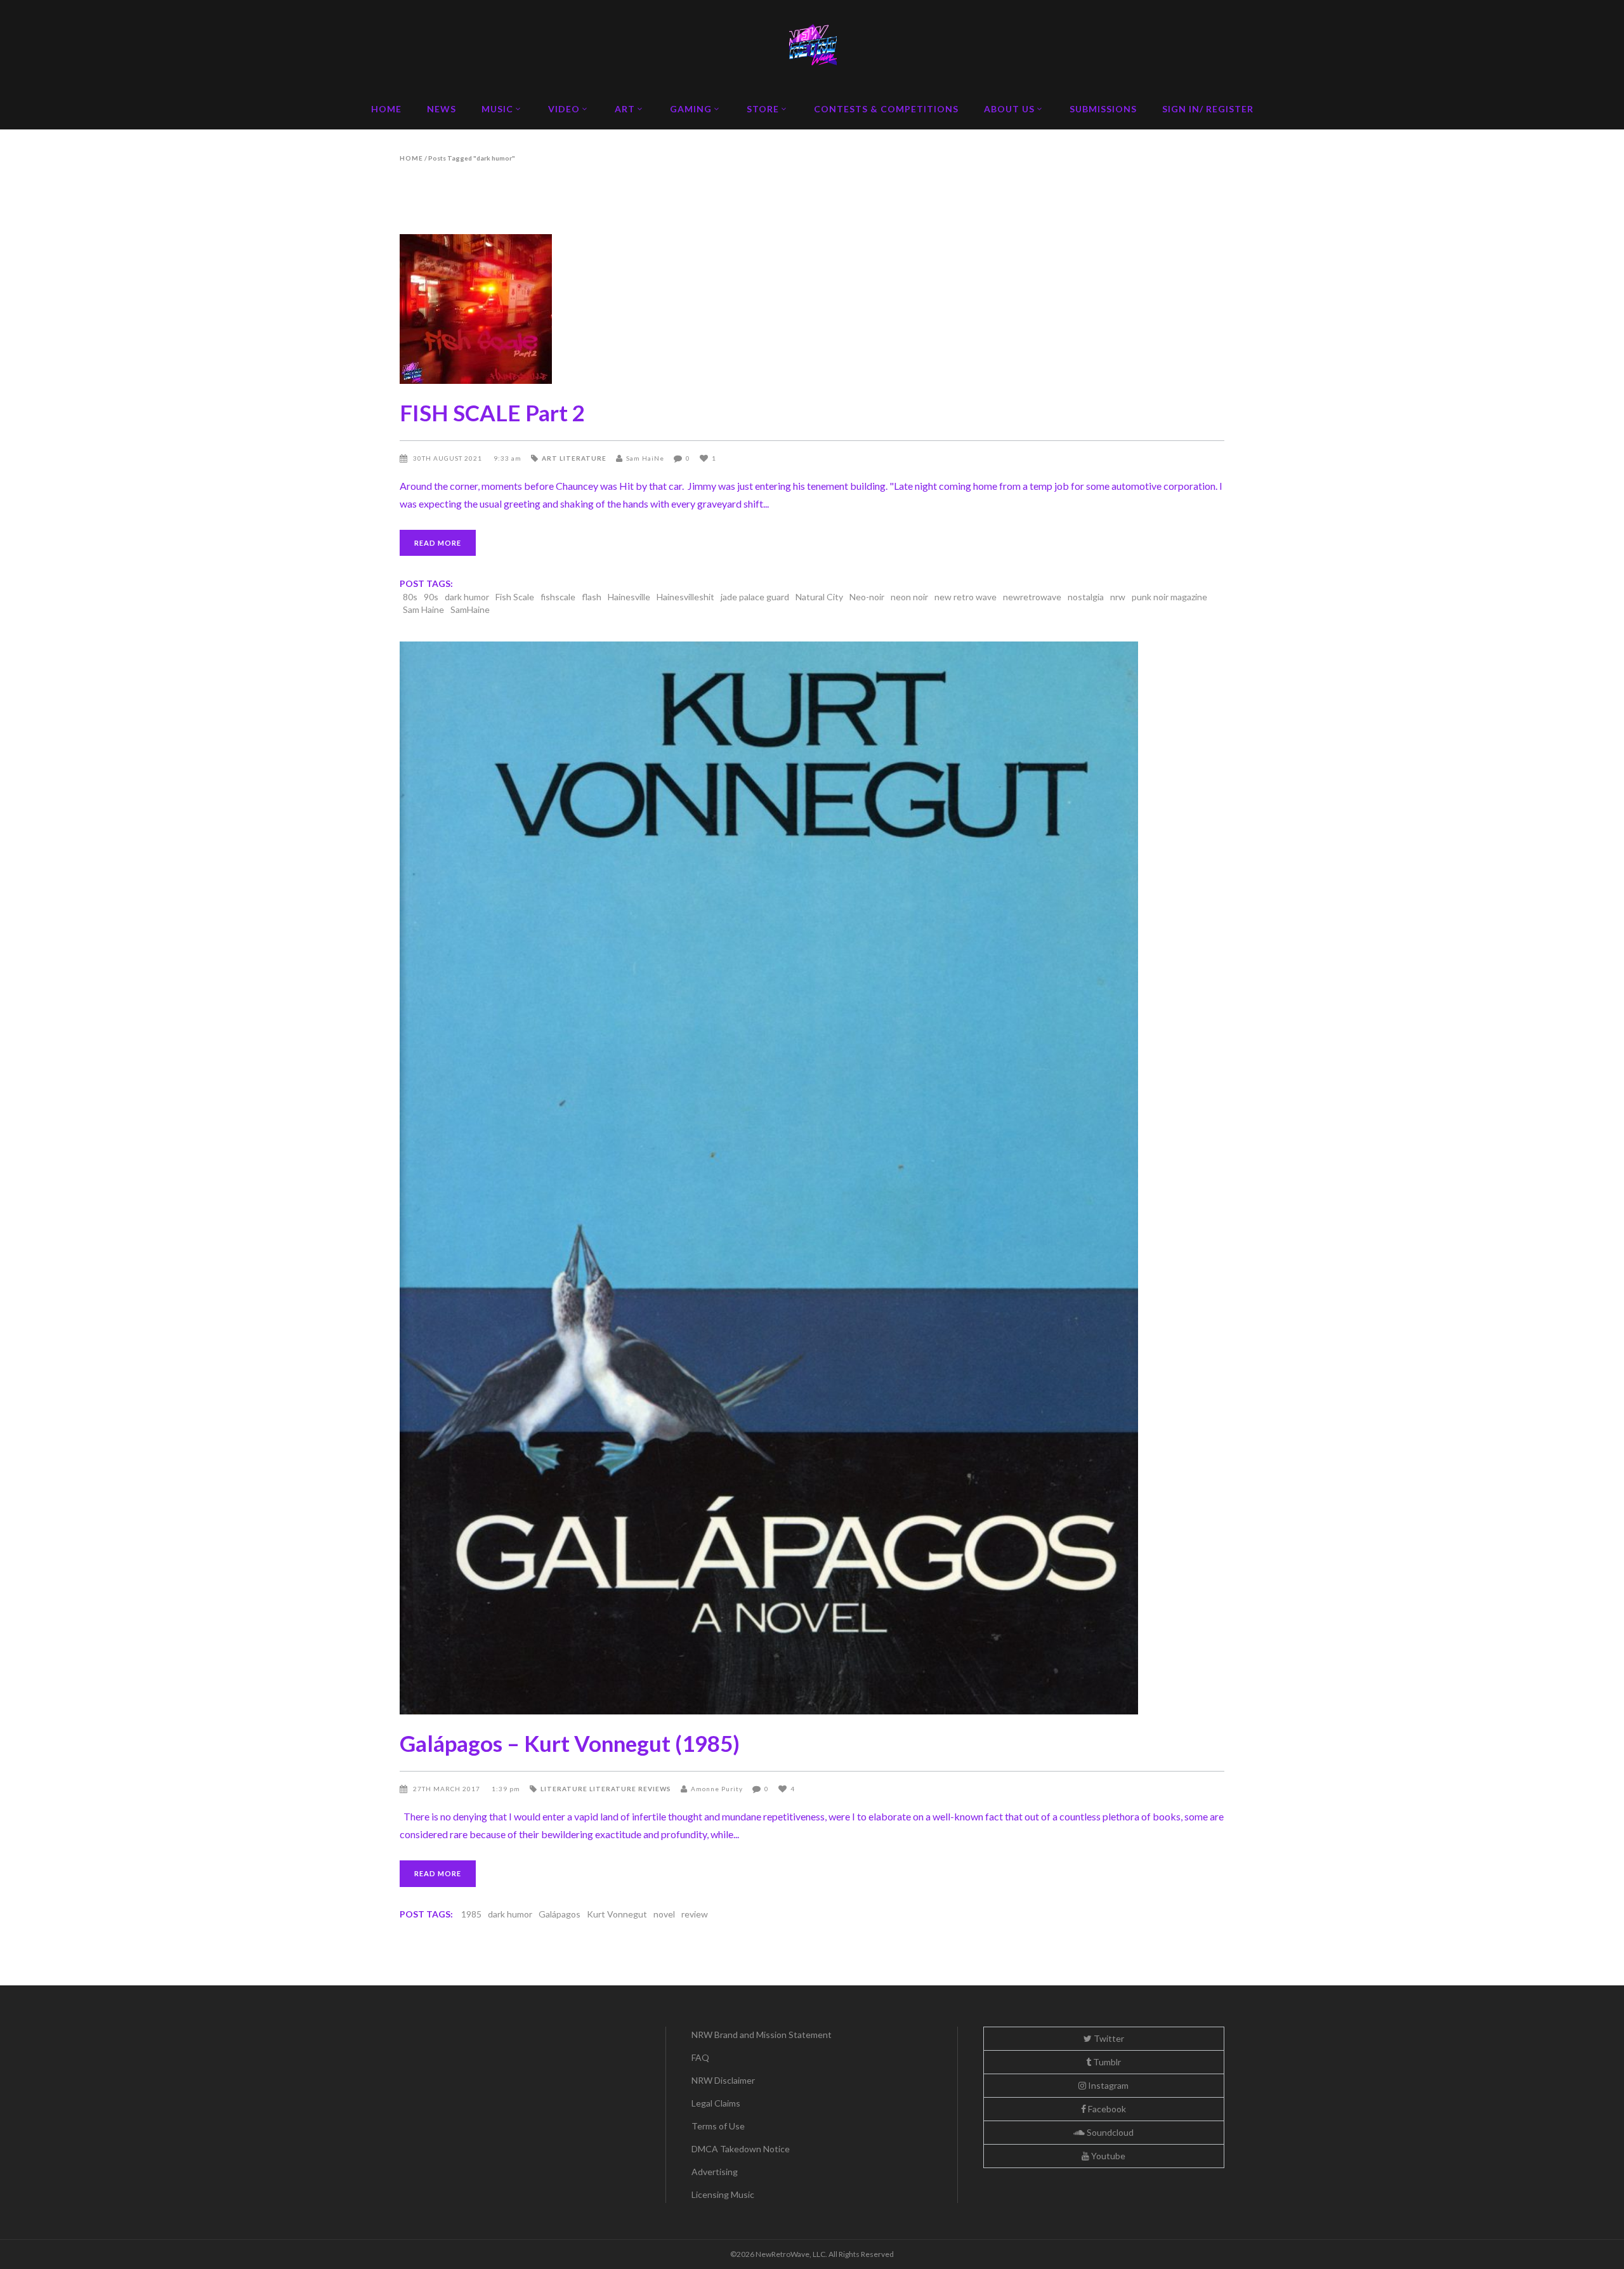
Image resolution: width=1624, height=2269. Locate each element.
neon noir (909, 597)
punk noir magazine (1169, 597)
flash (592, 597)
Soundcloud (1109, 2132)
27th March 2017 (448, 1789)
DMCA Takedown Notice (741, 2149)
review (695, 1914)
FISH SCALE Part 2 (492, 412)
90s (431, 597)
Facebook (1106, 2109)
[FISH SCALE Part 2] (812, 309)
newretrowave (1032, 597)
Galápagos (560, 1914)
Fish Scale (515, 597)
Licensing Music (723, 2194)
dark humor (467, 597)
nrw (1118, 597)
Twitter (1108, 2038)
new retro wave (966, 597)
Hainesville (629, 597)
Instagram (1107, 2085)
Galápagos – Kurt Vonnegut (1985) (570, 1743)
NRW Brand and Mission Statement (762, 2035)
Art (550, 458)
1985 (471, 1914)
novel (664, 1914)
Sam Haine (423, 609)
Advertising (715, 2172)
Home (411, 158)
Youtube (1107, 2156)
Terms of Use (718, 2126)
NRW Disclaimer (723, 2080)
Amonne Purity (717, 1789)
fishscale (558, 597)
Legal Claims (716, 2103)
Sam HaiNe (645, 458)
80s (410, 597)
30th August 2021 (449, 458)
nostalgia (1086, 597)
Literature (583, 458)
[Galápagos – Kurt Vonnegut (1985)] (812, 1178)
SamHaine (470, 609)
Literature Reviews (630, 1789)
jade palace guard (755, 597)
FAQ (700, 2057)
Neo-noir (867, 597)
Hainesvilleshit (685, 597)
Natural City (819, 597)
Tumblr (1106, 2062)
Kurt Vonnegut (617, 1914)
